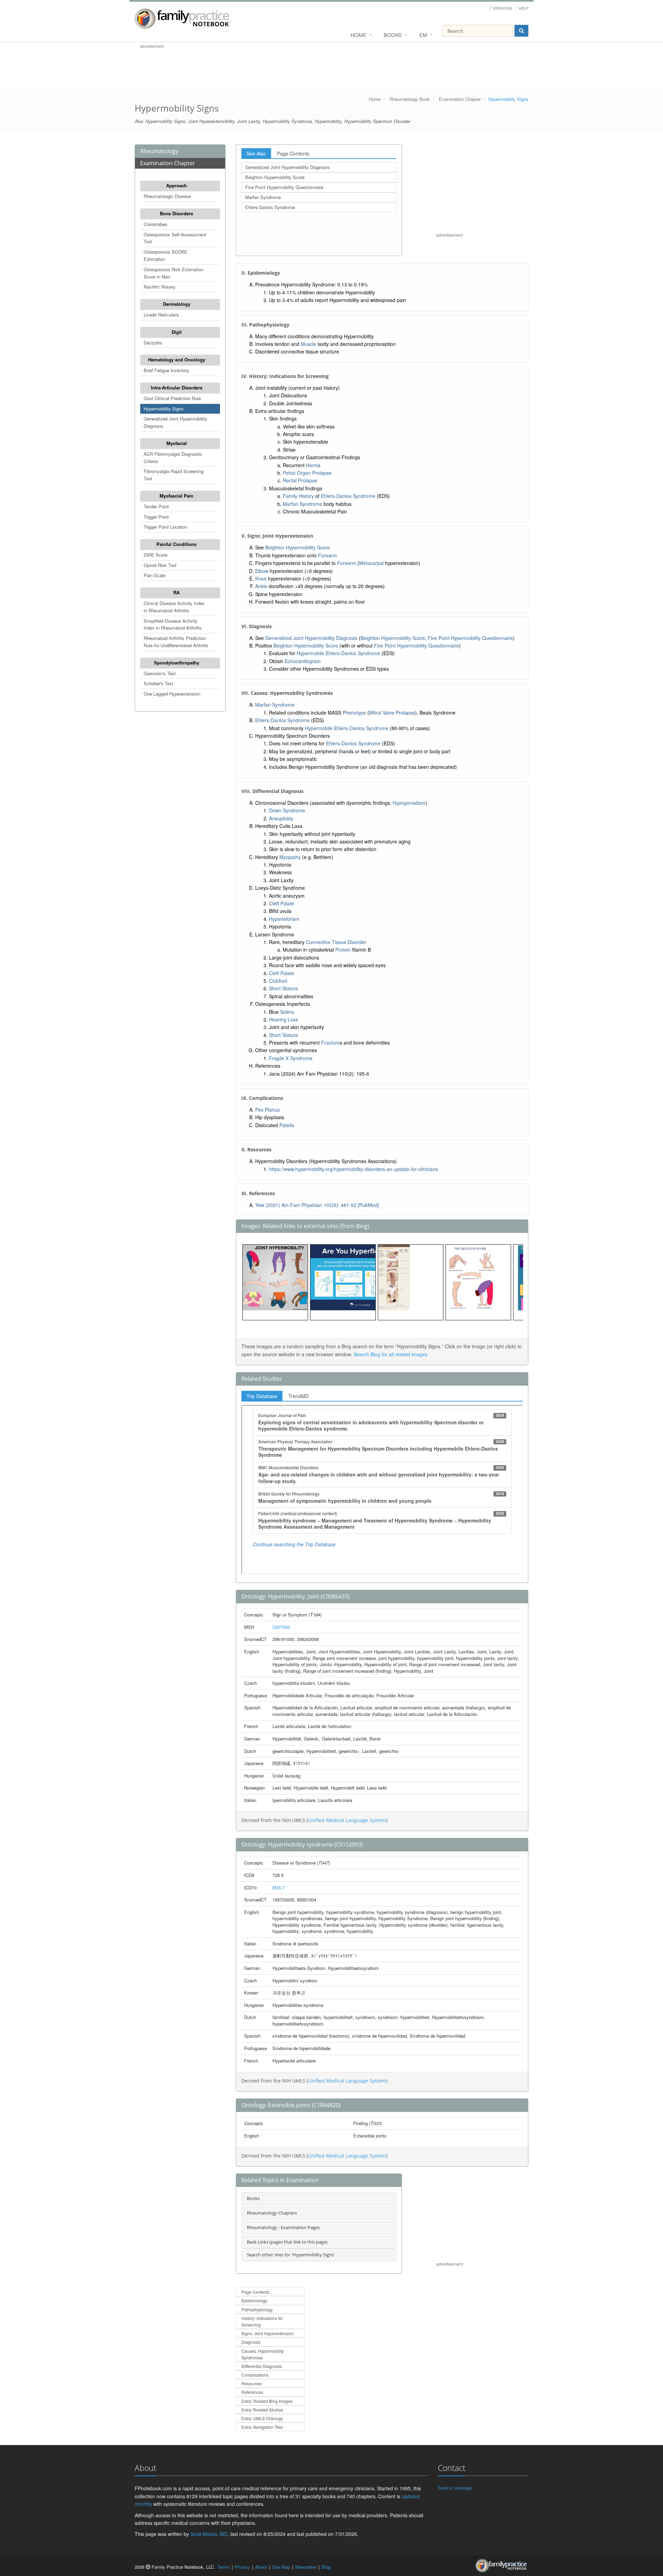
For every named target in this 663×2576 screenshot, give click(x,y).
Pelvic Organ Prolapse (307, 473)
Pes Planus (267, 1110)
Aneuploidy (281, 818)
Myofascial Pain (176, 496)
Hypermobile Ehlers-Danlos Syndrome (338, 653)
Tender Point (156, 506)
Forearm (328, 555)
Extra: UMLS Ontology (262, 2418)
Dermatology (177, 304)
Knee (261, 578)
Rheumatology (159, 151)
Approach (176, 185)
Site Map (281, 2567)
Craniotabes (156, 224)
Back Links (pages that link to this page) (287, 2242)
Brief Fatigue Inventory (166, 370)
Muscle (309, 344)
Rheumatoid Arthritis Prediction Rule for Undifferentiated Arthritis (176, 642)
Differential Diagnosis (262, 2366)
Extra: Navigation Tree (262, 2427)
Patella (287, 1125)
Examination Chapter (460, 99)
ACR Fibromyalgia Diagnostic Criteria (173, 457)
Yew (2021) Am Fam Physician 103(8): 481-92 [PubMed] (317, 1205)
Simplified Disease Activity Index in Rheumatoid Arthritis (173, 624)
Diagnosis (251, 2342)
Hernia (313, 465)
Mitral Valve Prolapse (392, 713)
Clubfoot (278, 981)
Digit (177, 332)
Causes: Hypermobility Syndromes (263, 2354)
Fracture (330, 1042)
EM (423, 35)
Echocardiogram (303, 661)
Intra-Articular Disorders (177, 388)
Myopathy (290, 857)
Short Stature (284, 988)
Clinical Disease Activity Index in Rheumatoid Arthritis (174, 607)
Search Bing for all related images (391, 1354)
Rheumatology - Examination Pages (283, 2227)
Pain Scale (155, 575)
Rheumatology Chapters (272, 2213)
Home (358, 35)
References (252, 2392)
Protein (343, 950)
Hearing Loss (284, 1019)
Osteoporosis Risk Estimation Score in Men (174, 273)
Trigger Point (156, 517)
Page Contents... (257, 2292)
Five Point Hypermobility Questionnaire (284, 187)
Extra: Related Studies (262, 2410)
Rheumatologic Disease (167, 196)
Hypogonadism (409, 803)
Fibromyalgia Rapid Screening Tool (174, 475)
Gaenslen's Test (160, 673)
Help (523, 8)
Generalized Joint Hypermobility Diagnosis (175, 422)
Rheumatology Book (410, 99)
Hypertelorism (284, 919)
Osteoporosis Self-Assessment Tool (175, 238)
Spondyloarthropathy (177, 663)
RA (176, 592)
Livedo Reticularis (161, 315)
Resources (252, 2383)
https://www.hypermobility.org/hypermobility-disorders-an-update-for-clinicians (353, 1169)
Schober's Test (158, 683)
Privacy (242, 2567)
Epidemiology (254, 2300)
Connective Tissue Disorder (336, 942)
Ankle (261, 586)
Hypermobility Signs (164, 409)
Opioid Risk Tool (160, 565)
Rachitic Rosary (160, 287)
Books (393, 35)
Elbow (262, 571)
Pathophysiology (257, 2309)
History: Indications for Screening (262, 2321)
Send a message (455, 2488)
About (261, 2567)
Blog (326, 2567)
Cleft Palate (282, 903)
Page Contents (293, 153)
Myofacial (177, 443)
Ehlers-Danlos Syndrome (270, 207)
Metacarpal (371, 563)
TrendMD (299, 1396)
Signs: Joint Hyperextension (268, 2333)
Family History (298, 496)
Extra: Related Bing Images (267, 2401)
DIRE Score (156, 555)
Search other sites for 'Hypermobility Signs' (291, 2255)
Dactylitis (153, 343)
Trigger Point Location (165, 527)
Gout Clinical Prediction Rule (172, 398)
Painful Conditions (176, 544)
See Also (256, 153)
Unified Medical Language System (347, 1820)
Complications (255, 2375)
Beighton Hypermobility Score (275, 177)
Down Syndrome (287, 810)
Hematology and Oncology (177, 360)
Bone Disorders (176, 213)
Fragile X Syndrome (291, 1058)
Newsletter (306, 2567)
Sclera (287, 1012)
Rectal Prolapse (300, 480)
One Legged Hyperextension (172, 694)
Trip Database (262, 1396)
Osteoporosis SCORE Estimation (166, 255)
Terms (223, 2567)
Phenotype (354, 713)
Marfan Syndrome (263, 197)
